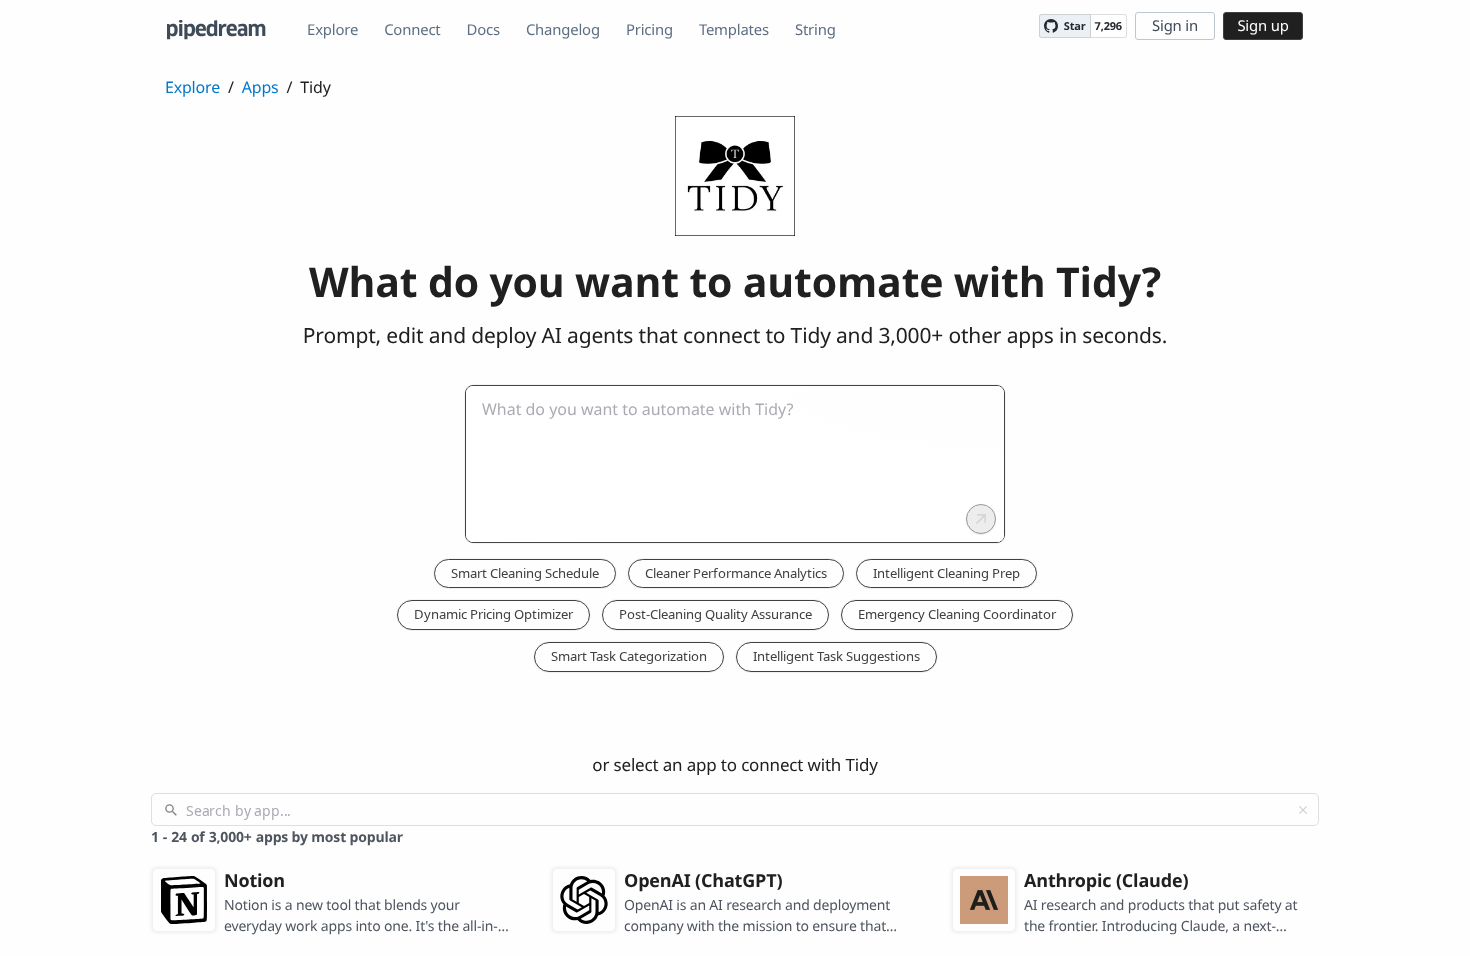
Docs (483, 30)
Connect (412, 30)
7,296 (1108, 26)
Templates (734, 30)
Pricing (649, 30)
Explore (332, 30)
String (815, 30)
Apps (260, 87)
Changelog (563, 30)
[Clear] (1303, 810)
